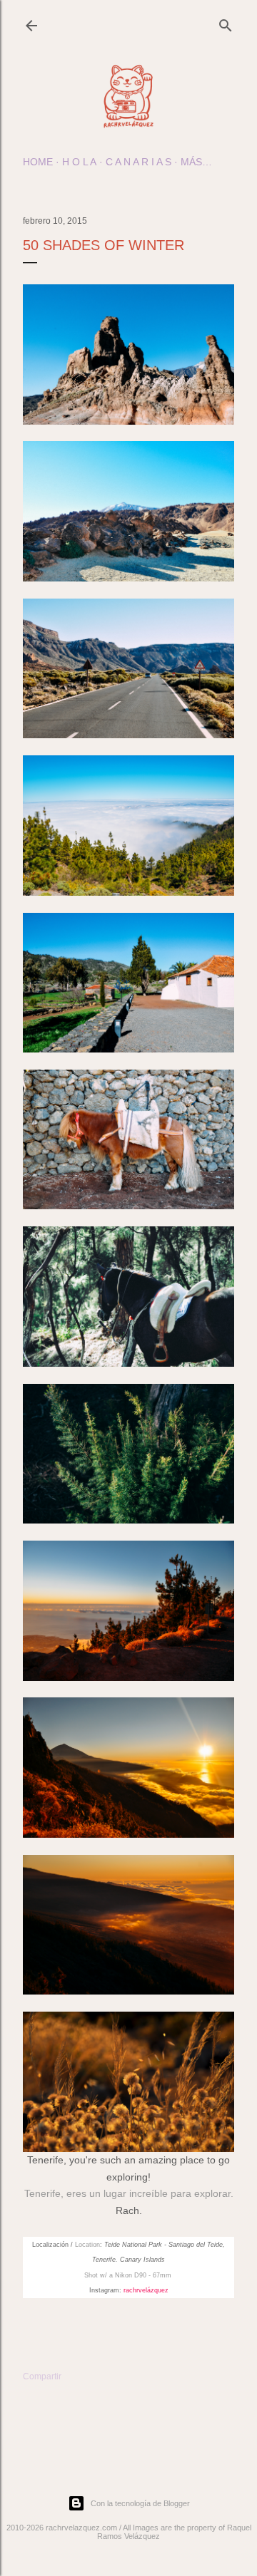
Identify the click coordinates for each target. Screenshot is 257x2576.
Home (38, 162)
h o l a (79, 162)
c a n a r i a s (138, 162)
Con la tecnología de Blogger (140, 2503)
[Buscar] (226, 22)
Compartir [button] (42, 2376)
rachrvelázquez (146, 2290)
